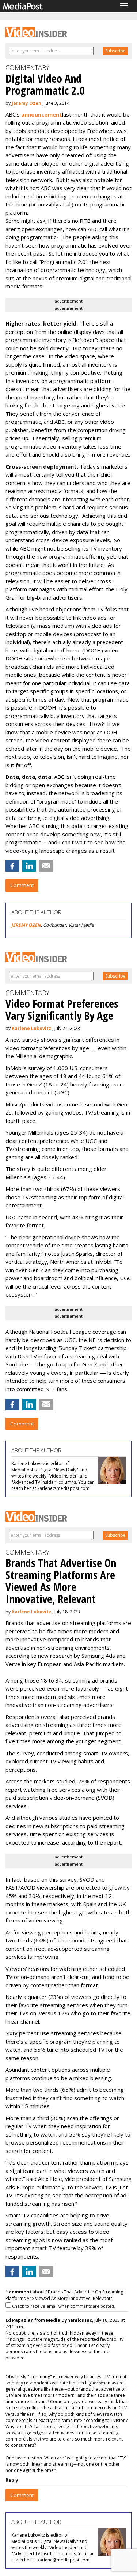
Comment (22, 885)
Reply (12, 2480)
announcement (42, 114)
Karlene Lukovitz (31, 1028)
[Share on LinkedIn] (29, 866)
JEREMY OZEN (26, 925)
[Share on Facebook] (12, 866)
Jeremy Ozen (26, 103)
